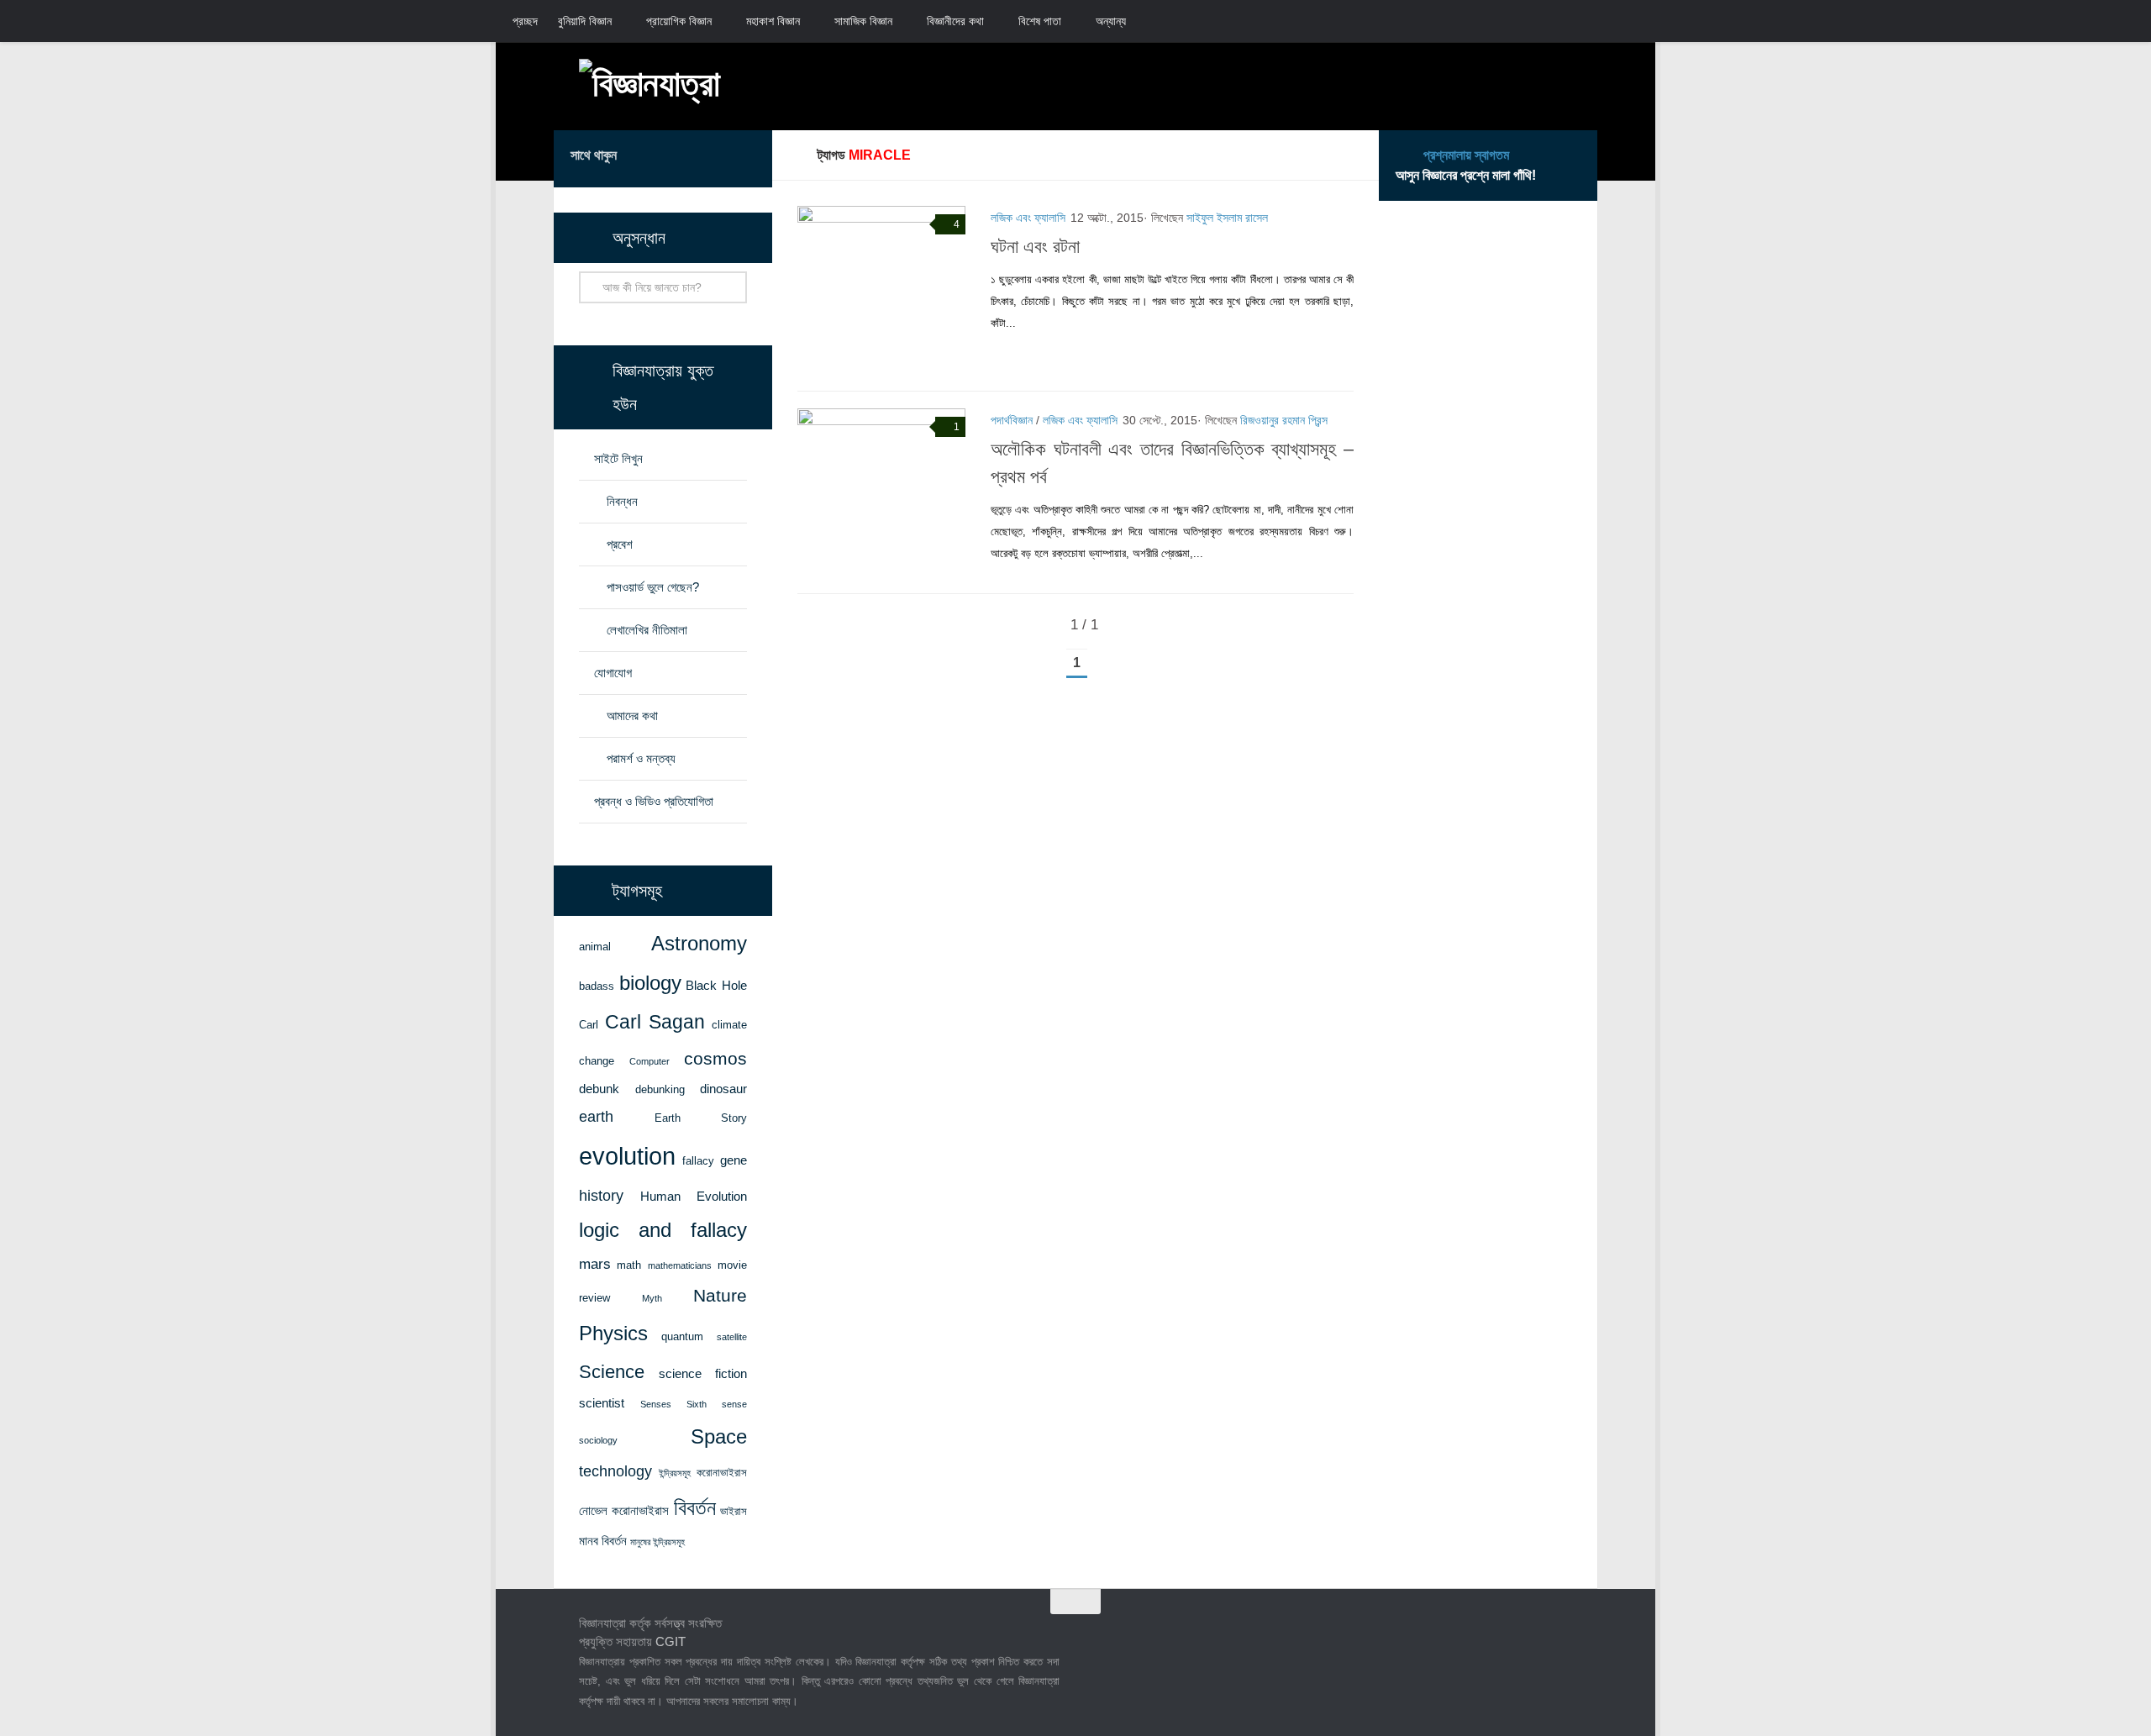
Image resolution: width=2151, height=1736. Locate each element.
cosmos (715, 1058)
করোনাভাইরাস (722, 1473)
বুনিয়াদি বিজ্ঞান (585, 21)
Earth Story (701, 1118)
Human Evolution (694, 1197)
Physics (613, 1333)
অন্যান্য (1111, 21)
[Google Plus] (718, 158)
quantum (682, 1336)
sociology (598, 1440)
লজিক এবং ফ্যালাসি (1028, 218)
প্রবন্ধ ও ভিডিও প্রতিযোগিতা (654, 801)
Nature (720, 1295)
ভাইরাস (734, 1511)
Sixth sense (717, 1404)
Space (719, 1436)
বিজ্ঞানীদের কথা (955, 21)
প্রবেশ (620, 544)
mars (595, 1264)
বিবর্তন (695, 1508)
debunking (660, 1089)
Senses (656, 1404)
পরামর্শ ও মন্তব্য (641, 758)
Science (612, 1372)
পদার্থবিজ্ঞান (1012, 420)
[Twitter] (692, 158)
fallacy (698, 1161)
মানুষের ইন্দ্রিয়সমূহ (657, 1542)
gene (734, 1160)
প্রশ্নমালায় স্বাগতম (1466, 155)
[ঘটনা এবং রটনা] (881, 290)
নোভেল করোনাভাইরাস (624, 1511)
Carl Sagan (655, 1022)
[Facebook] (665, 158)
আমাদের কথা (632, 715)
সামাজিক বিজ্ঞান (863, 21)
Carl (589, 1025)
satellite (732, 1337)
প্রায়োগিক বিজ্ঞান (679, 21)
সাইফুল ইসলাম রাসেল (1227, 218)
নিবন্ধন (622, 501)
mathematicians (680, 1265)
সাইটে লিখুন (618, 458)
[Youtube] (745, 158)
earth (596, 1117)
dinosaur (723, 1089)
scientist (602, 1403)
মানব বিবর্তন (603, 1541)
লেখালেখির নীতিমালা (647, 630)
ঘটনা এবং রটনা (1035, 247)
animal (595, 947)
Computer (650, 1061)
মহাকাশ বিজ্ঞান (773, 21)
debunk (599, 1089)
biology (650, 983)
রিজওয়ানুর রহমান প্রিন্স (1284, 420)
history (601, 1196)
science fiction (703, 1374)
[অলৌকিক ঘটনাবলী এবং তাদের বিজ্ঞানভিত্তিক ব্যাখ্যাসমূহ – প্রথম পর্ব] (881, 492)
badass (597, 986)
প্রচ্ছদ (525, 21)
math (629, 1265)
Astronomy (699, 944)
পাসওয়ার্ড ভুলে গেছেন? (653, 587)
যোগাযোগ (613, 673)
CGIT (671, 1641)
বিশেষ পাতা (1040, 21)
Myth (652, 1298)
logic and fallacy (663, 1230)
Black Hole (716, 986)
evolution (627, 1156)
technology (615, 1471)
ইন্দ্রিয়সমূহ (675, 1473)
